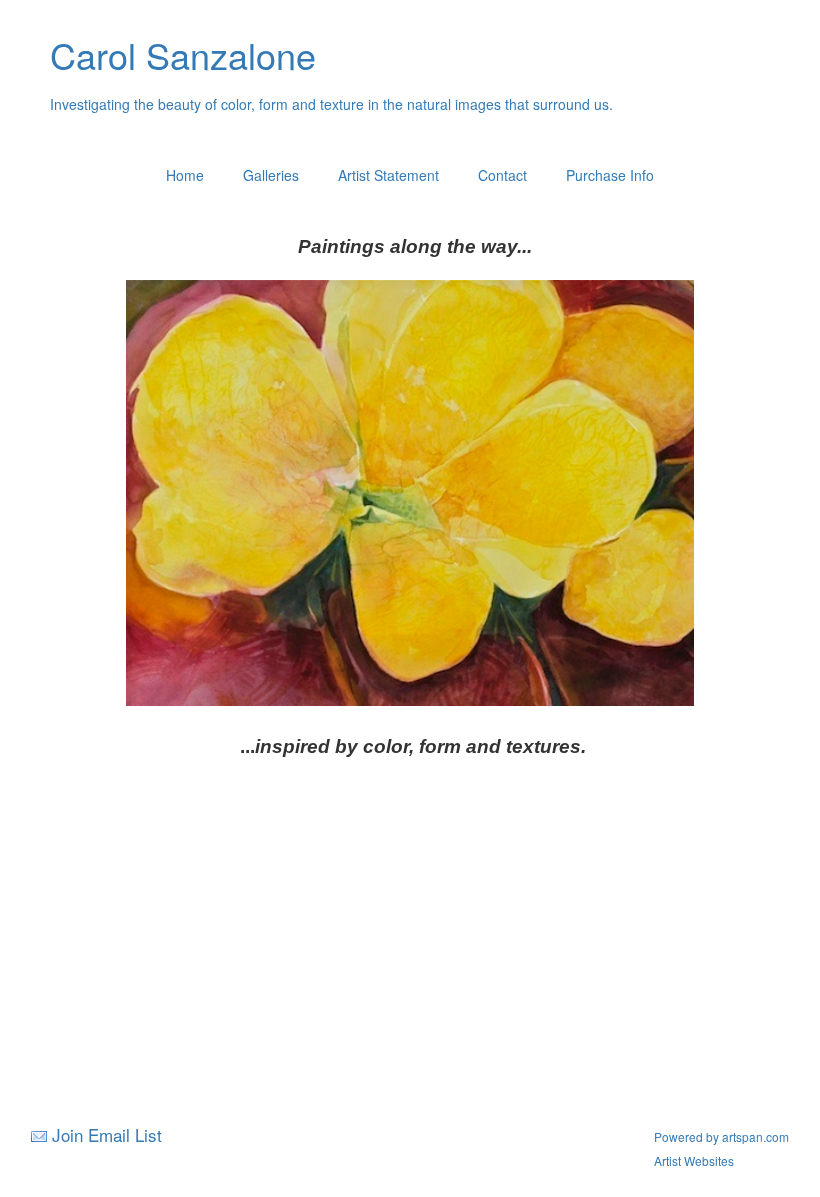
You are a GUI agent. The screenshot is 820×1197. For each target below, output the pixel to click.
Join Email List (107, 1134)
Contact (502, 175)
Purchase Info (610, 175)
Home (185, 175)
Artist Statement (388, 175)
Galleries (271, 175)
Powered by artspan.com (721, 1136)
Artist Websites (694, 1160)
